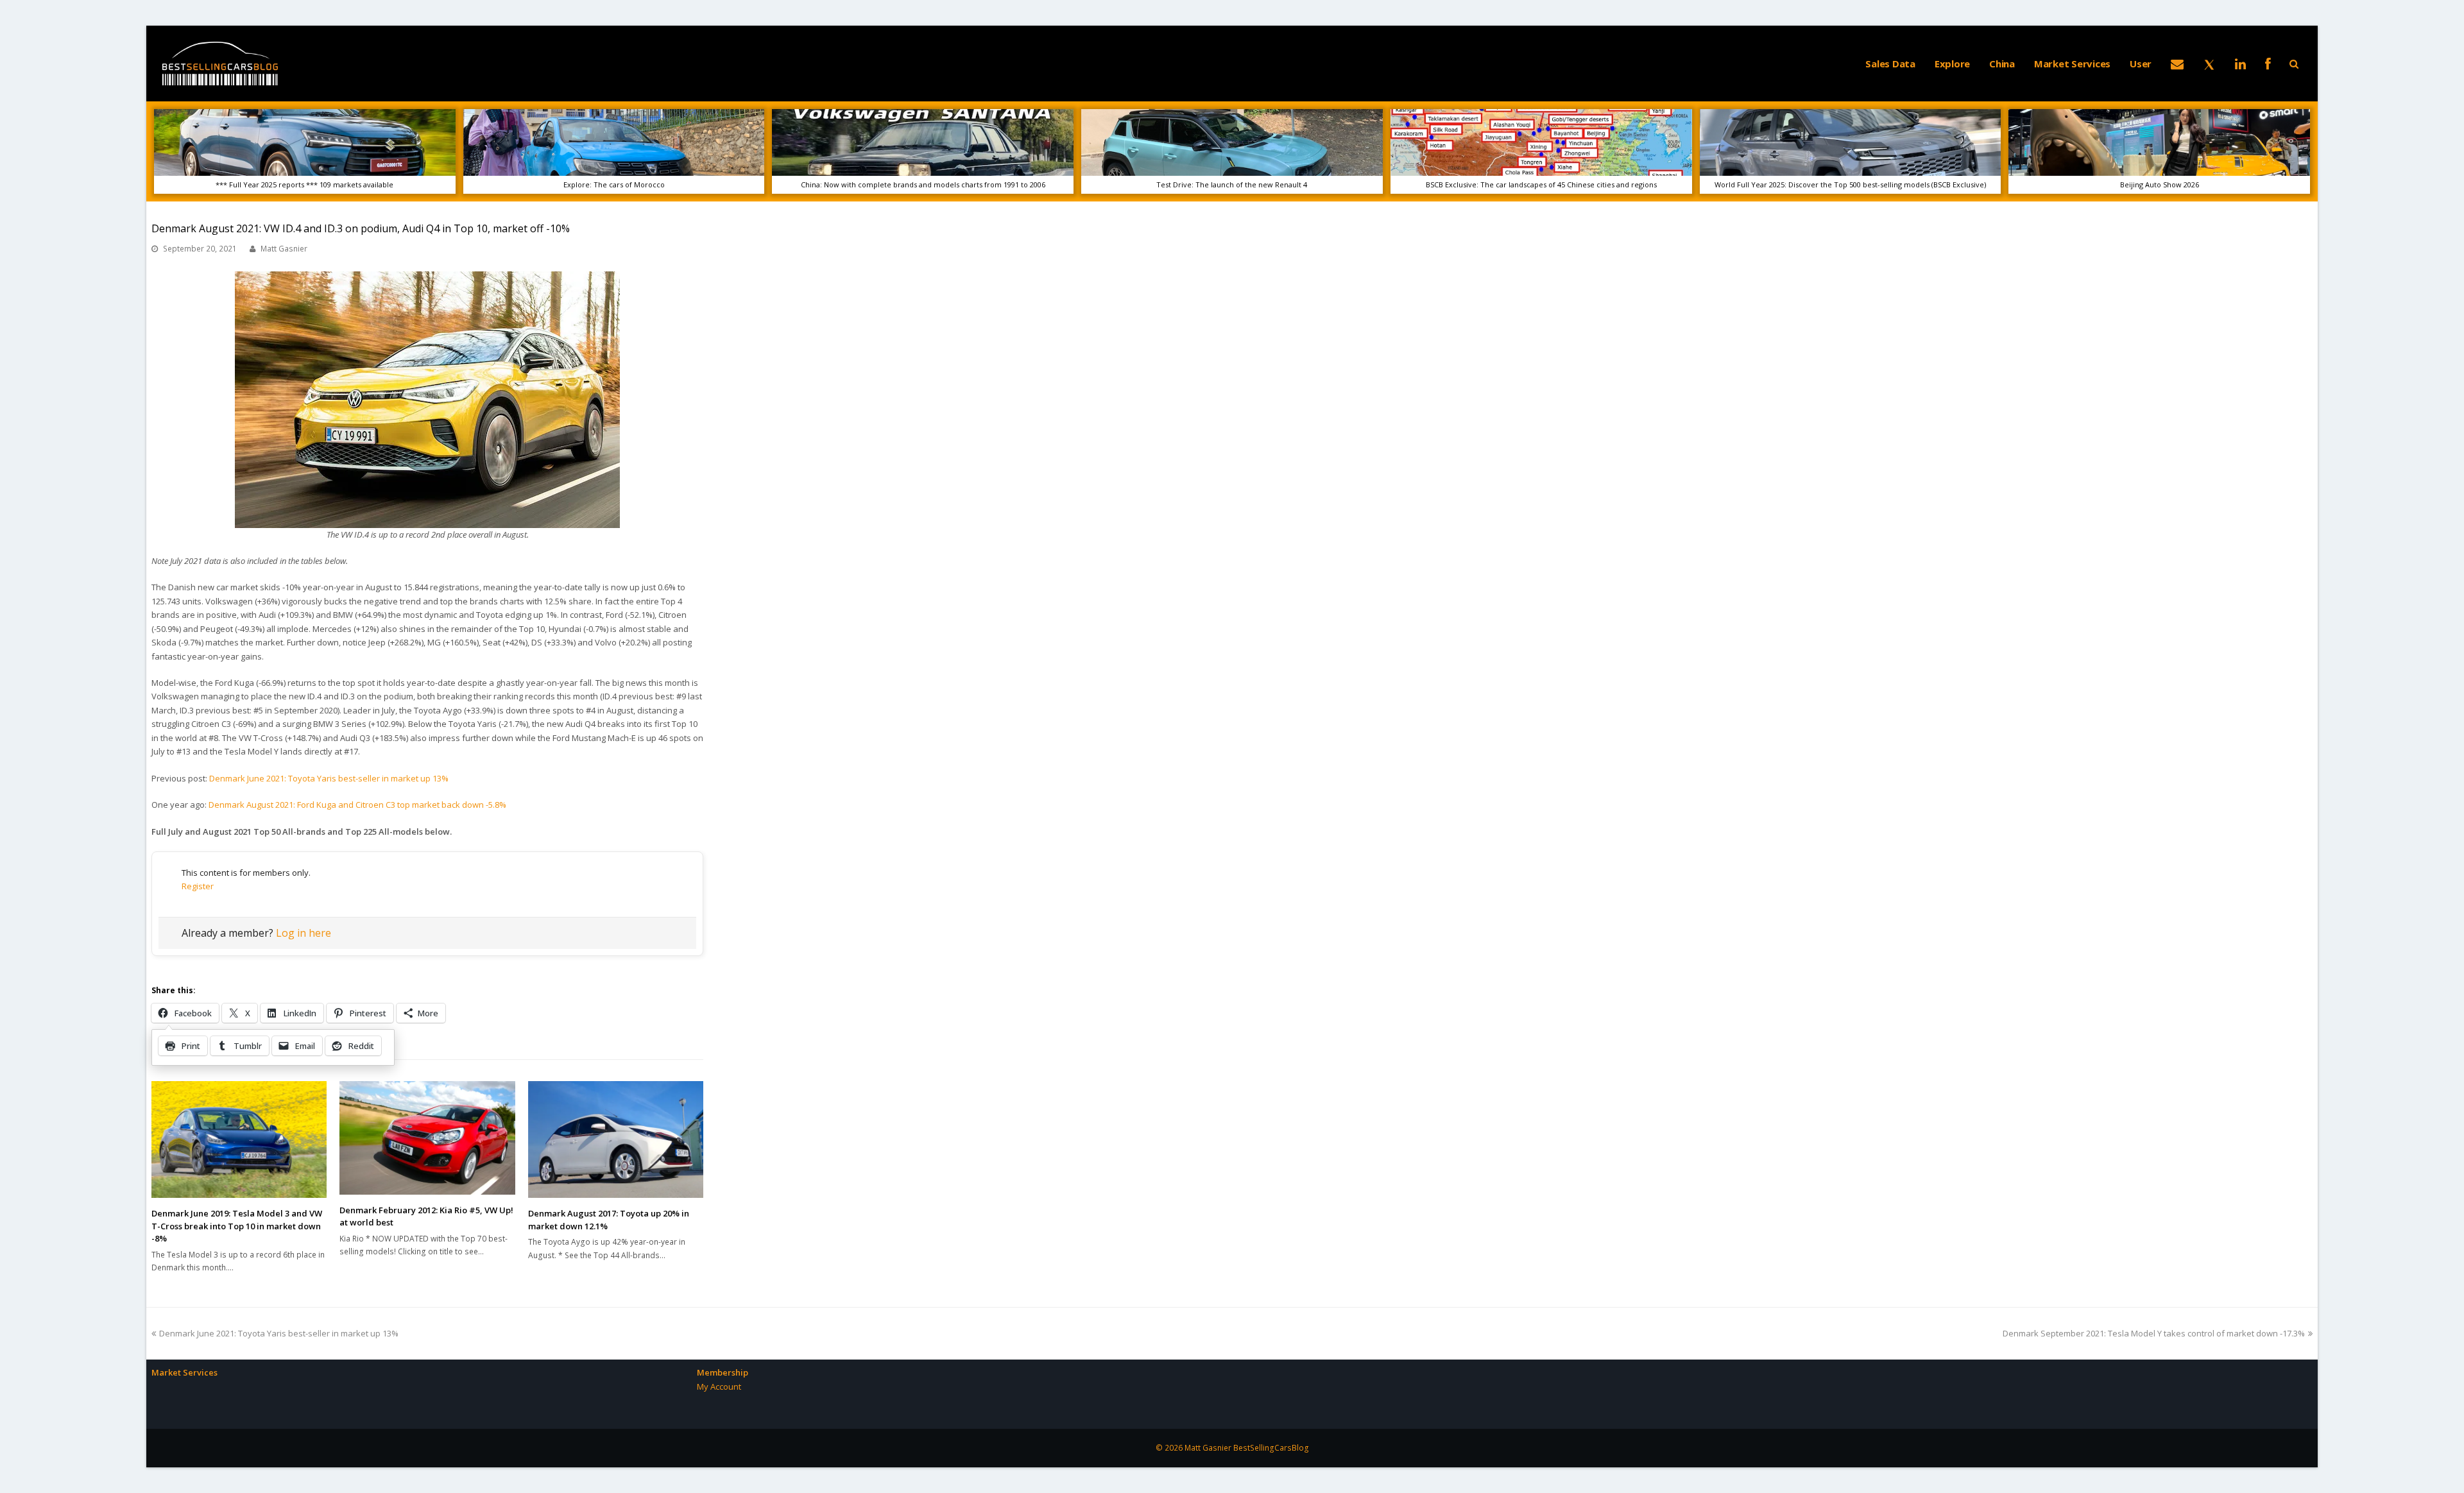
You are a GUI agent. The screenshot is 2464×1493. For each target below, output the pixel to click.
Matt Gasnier (284, 249)
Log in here (304, 933)
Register (198, 886)
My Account (719, 1386)
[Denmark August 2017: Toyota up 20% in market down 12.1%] (616, 1139)
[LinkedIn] (2240, 64)
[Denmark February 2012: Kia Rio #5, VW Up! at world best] (427, 1138)
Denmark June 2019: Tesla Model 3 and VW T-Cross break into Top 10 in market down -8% (237, 1226)
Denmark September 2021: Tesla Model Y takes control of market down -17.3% (2154, 1333)
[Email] (2177, 64)
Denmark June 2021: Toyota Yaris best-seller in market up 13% (329, 778)
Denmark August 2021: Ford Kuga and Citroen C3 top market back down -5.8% (357, 805)
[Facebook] (2268, 64)
